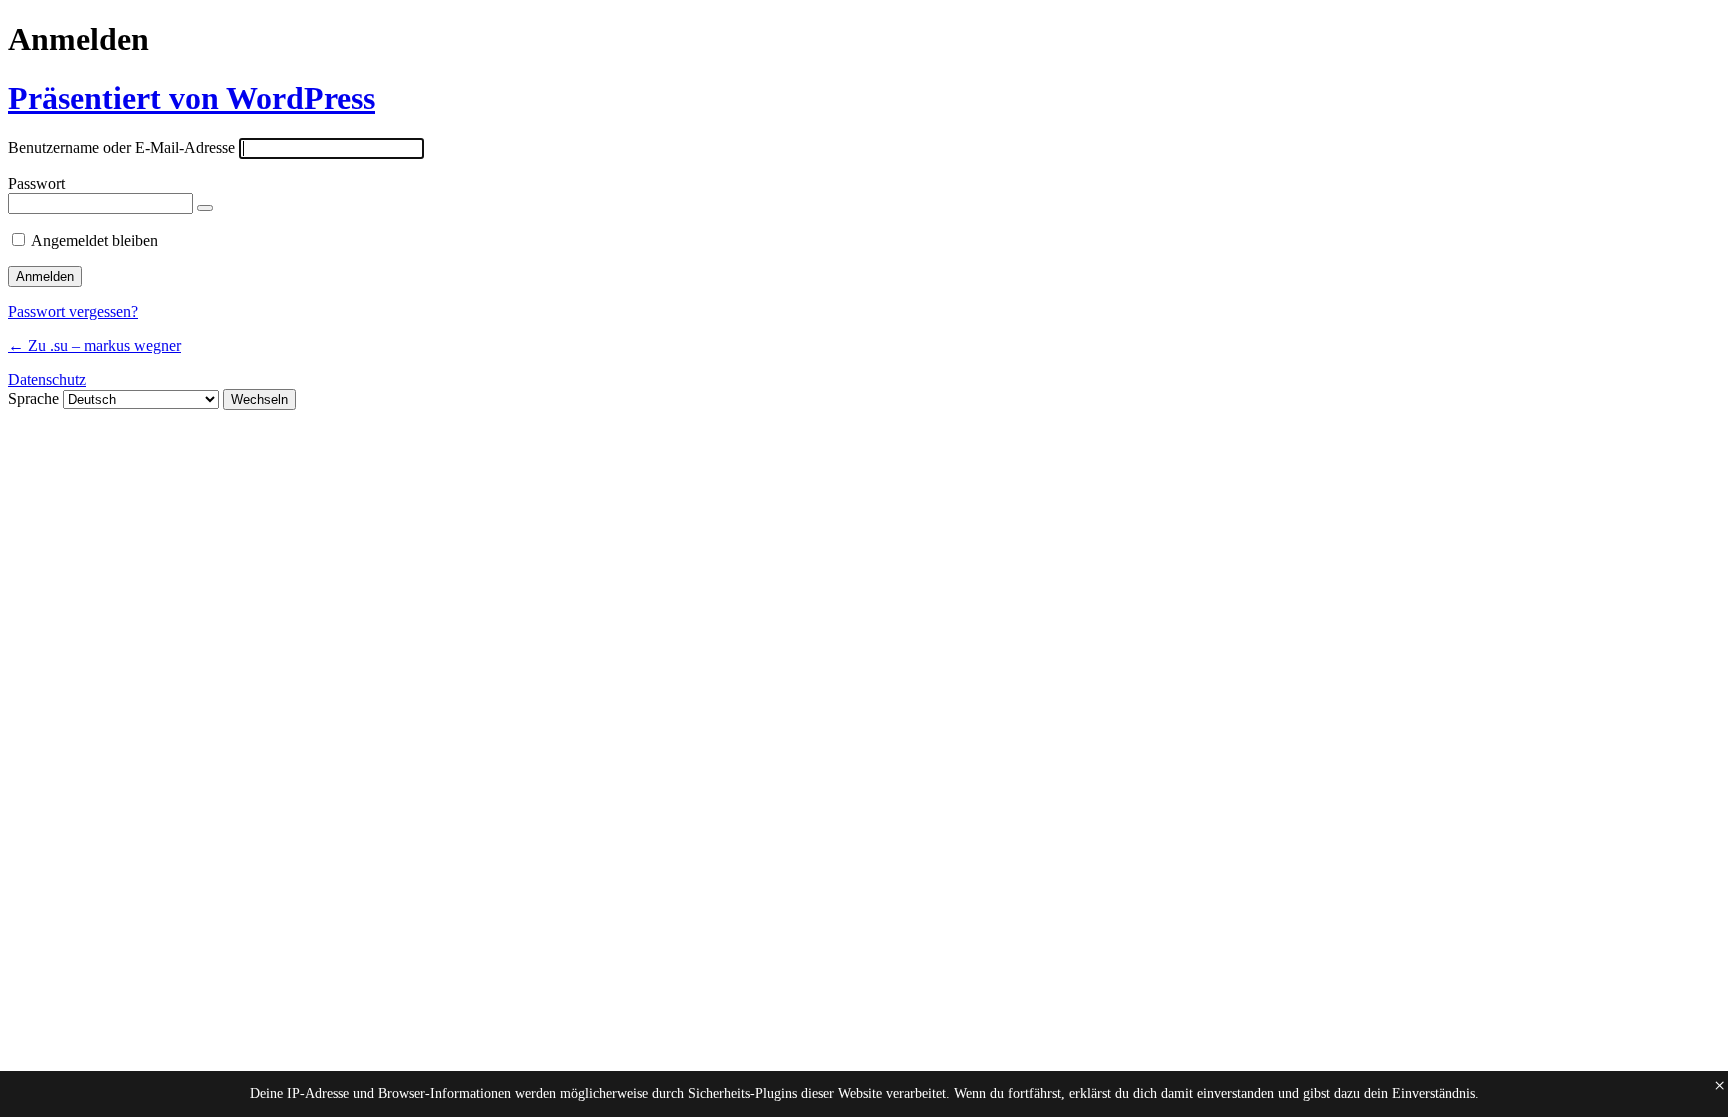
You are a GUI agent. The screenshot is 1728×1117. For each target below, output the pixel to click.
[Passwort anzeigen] (205, 208)
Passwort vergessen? (73, 311)
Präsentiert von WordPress (191, 98)
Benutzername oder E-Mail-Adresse (121, 147)
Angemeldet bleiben (94, 240)
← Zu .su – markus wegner (94, 345)
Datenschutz (47, 379)
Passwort (36, 183)
